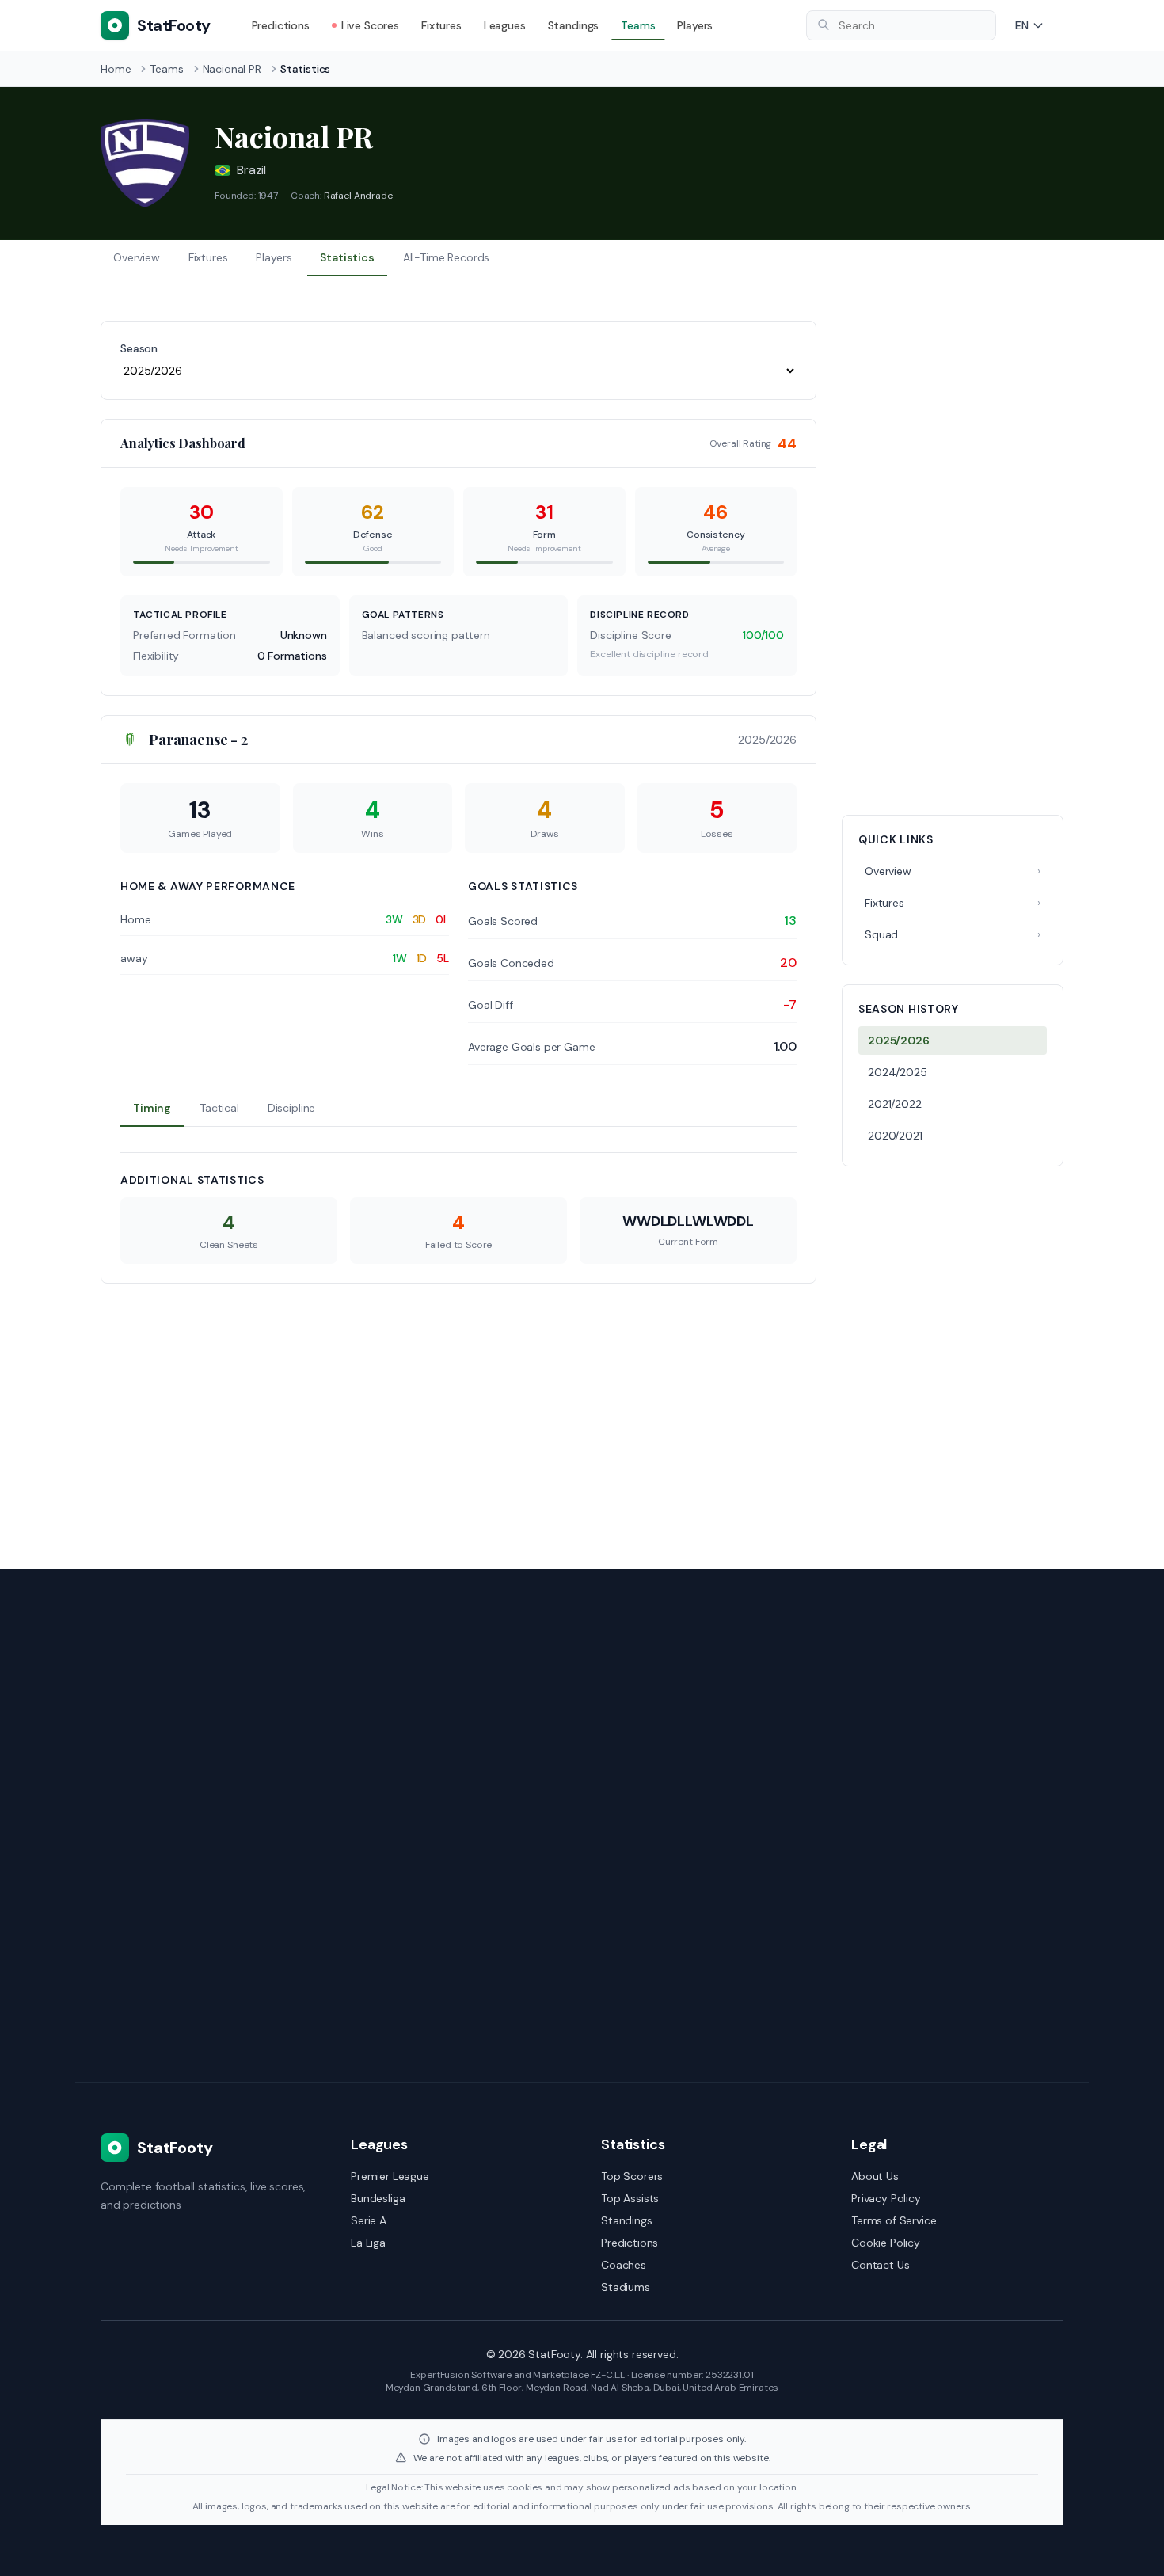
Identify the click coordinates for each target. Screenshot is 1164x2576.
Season (139, 348)
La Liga (368, 2243)
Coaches (624, 2265)
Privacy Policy (886, 2198)
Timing (152, 1108)
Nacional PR (232, 69)
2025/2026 (899, 1041)
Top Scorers (632, 2176)
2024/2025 (898, 1072)
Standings (574, 25)
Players (695, 25)
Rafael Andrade (358, 196)
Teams (638, 25)
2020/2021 (895, 1136)
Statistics (347, 257)
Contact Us (880, 2265)
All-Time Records (446, 257)
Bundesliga (378, 2198)
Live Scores (370, 25)
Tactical (219, 1108)
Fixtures (441, 25)
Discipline (291, 1108)
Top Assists (630, 2198)
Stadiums (626, 2287)
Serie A (369, 2220)
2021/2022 (895, 1104)
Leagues (505, 25)
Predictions (281, 25)
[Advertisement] (953, 558)
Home (116, 69)
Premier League (390, 2176)
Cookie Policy (886, 2243)
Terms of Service (894, 2220)
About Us (875, 2176)
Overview (137, 257)
